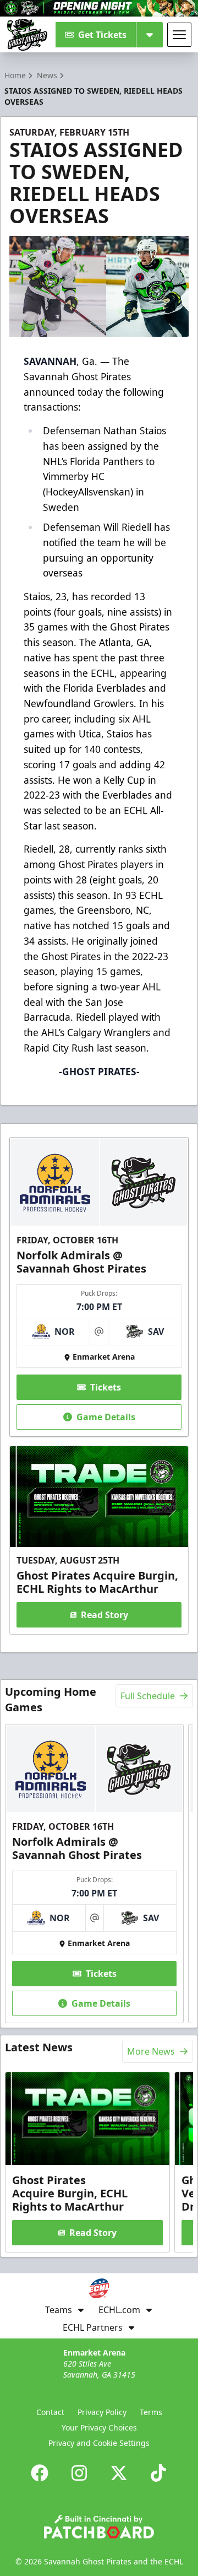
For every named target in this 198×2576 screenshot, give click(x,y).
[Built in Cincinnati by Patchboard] (99, 2527)
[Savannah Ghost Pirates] (27, 35)
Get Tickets (102, 35)
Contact (50, 2412)
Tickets (106, 1387)
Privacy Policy (102, 2412)
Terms (151, 2412)
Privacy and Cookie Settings (99, 2443)
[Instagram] (79, 2473)
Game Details (106, 1417)
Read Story (105, 1615)
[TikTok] (158, 2473)
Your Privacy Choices (99, 2427)
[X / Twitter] (119, 2473)
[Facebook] (40, 2473)
